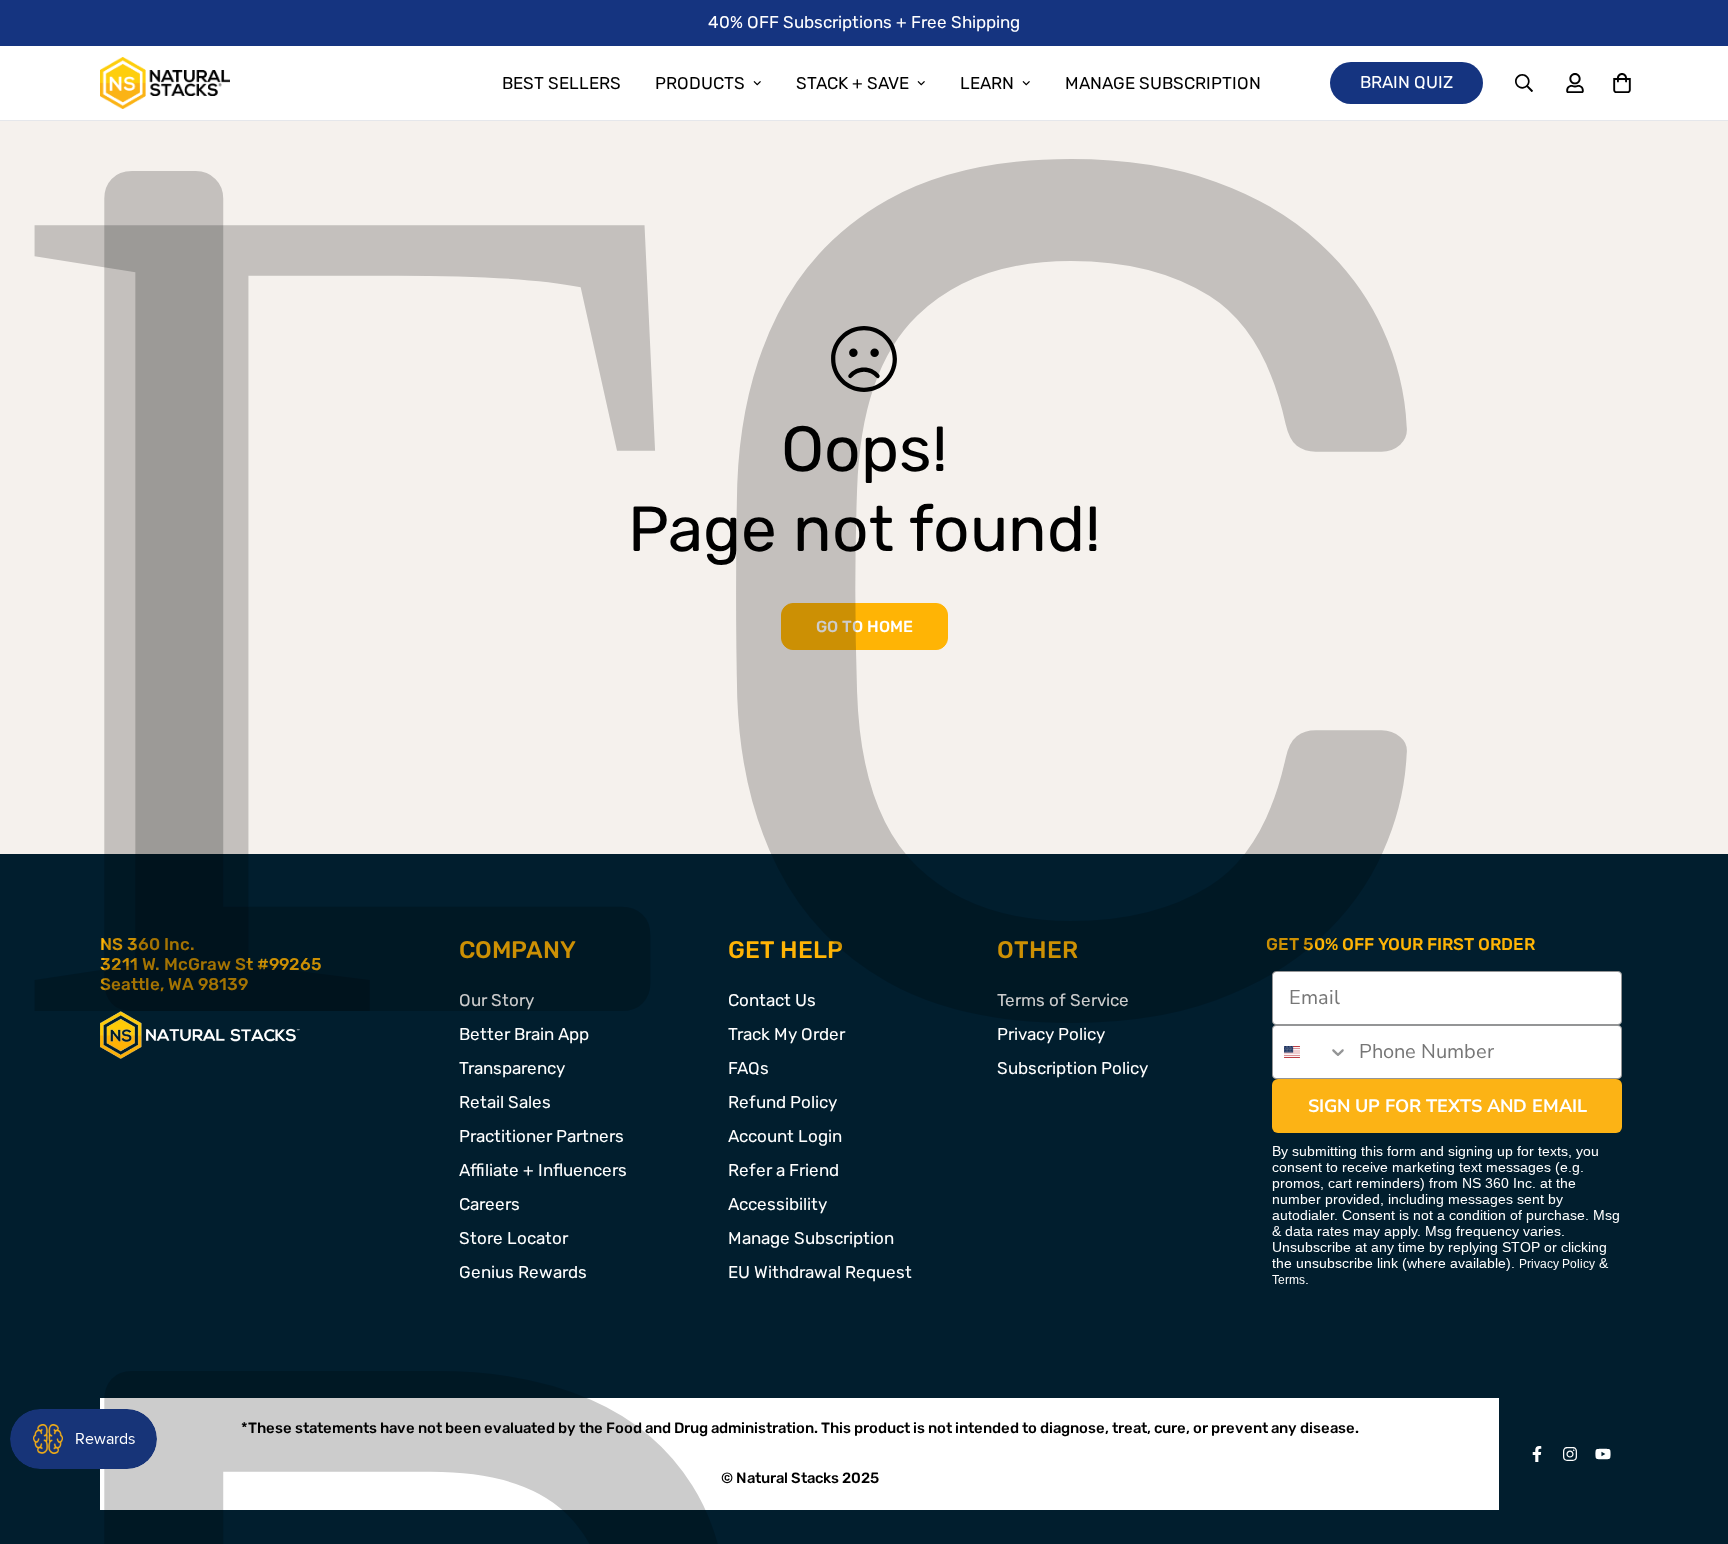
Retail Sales (505, 1102)
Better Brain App (524, 1034)
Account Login (785, 1136)
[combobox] (1311, 1052)
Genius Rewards (523, 1272)
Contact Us (772, 1000)
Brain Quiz (1406, 82)
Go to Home (864, 626)
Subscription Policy (1072, 1068)
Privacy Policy (1051, 1034)
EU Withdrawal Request (820, 1272)
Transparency (512, 1068)
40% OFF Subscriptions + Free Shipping (864, 22)
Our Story (496, 1000)
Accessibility (777, 1204)
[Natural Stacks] (165, 83)
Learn (987, 83)
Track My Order (786, 1034)
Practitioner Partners (541, 1136)
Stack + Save (852, 83)
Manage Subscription (1163, 83)
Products (700, 83)
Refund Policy (782, 1102)
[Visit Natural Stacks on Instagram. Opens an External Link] (1570, 1454)
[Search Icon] (1525, 83)
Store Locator (513, 1238)
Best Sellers (561, 83)
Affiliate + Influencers (543, 1170)
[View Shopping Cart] (1621, 83)
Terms (1288, 1280)
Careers (489, 1204)
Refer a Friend (783, 1170)
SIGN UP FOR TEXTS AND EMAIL (1447, 1106)
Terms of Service (1063, 1000)
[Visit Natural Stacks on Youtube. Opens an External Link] (1603, 1454)
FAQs (748, 1068)
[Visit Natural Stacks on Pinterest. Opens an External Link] (1537, 1454)
